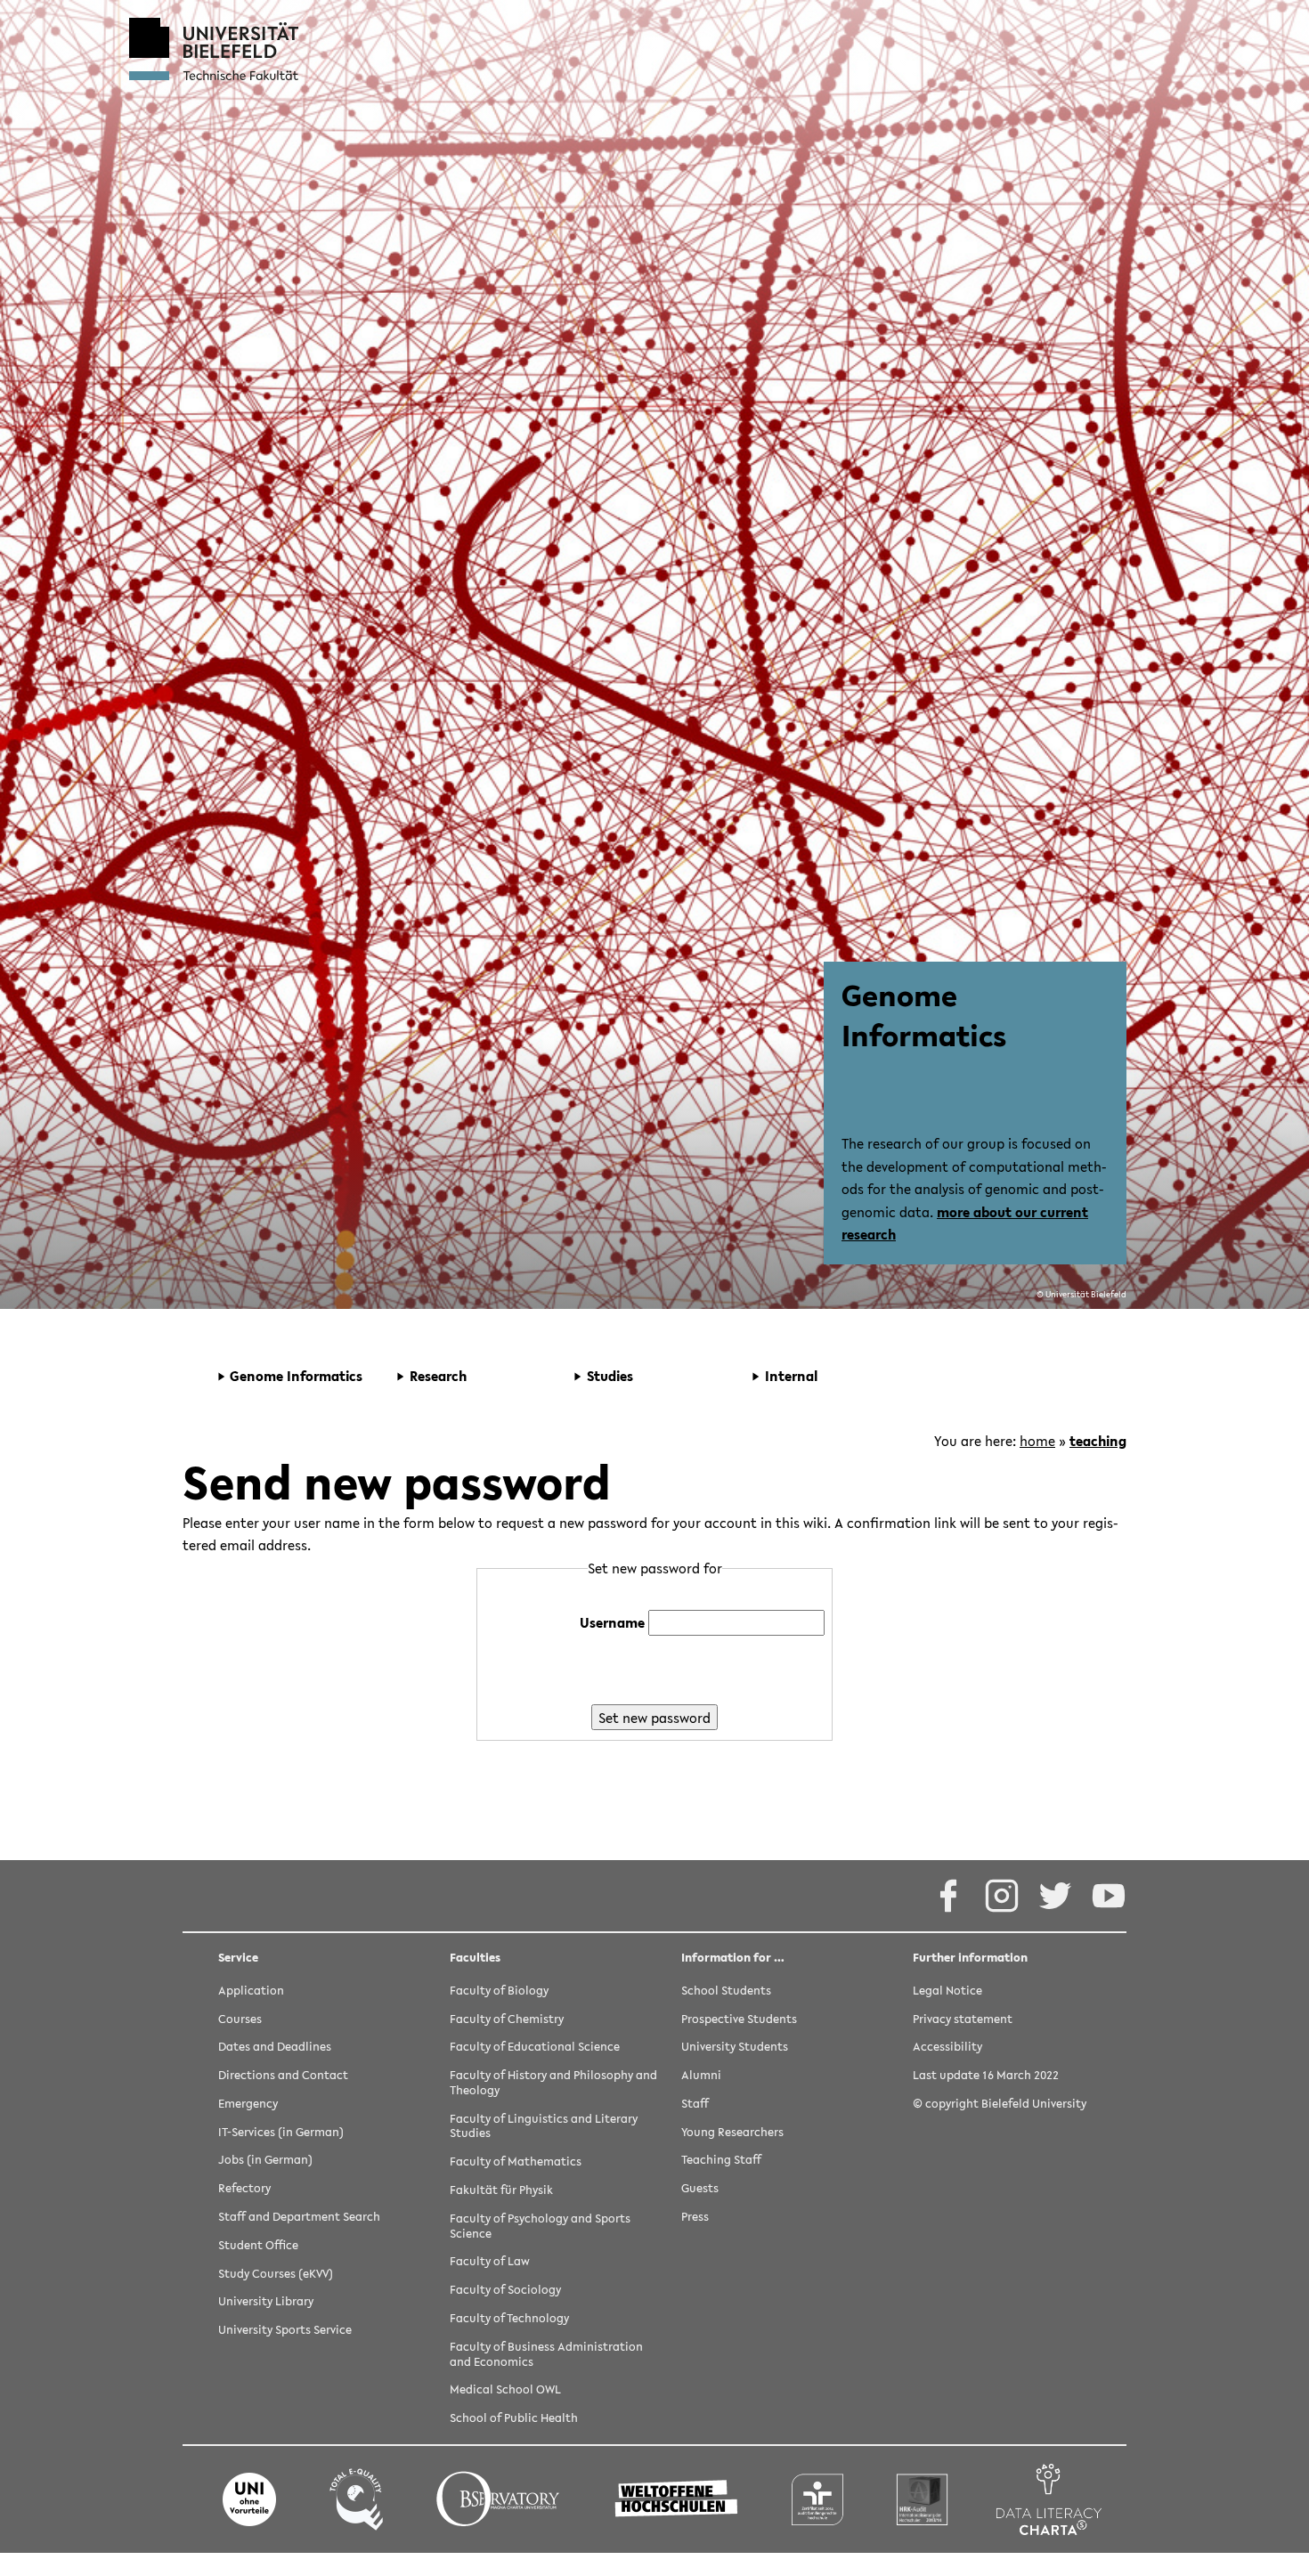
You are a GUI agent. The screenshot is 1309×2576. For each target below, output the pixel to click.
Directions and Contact (283, 2076)
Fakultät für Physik (501, 2191)
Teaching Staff (721, 2161)
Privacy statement (963, 2020)
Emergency (248, 2105)
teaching (1098, 1441)
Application (251, 1991)
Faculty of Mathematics (516, 2162)
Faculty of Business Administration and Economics (546, 2355)
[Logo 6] (923, 2499)
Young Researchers (732, 2133)
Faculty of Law (490, 2262)
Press (695, 2218)
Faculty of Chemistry (507, 2020)
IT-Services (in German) (281, 2133)
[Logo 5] (817, 2499)
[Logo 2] (356, 2499)
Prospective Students (739, 2020)
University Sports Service (285, 2331)
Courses (240, 2020)
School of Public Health (514, 2419)
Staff (695, 2105)
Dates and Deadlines (275, 2048)
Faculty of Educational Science (535, 2048)
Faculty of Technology (509, 2319)
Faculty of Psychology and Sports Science (540, 2227)
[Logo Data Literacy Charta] (1049, 2499)
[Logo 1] (249, 2499)
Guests (700, 2189)
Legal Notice (947, 1991)
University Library (266, 2302)
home (1037, 1441)
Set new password (654, 1718)
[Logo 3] (498, 2499)
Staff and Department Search (299, 2218)
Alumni (701, 2076)
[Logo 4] (676, 2499)
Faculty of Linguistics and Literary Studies (544, 2127)
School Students (726, 1991)
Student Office (258, 2246)
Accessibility (947, 2048)
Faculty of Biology (499, 1991)
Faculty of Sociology (505, 2291)
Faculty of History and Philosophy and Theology (553, 2084)
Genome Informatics (924, 1015)
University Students (735, 2048)
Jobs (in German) (265, 2161)
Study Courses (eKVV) (276, 2275)
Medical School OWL (505, 2390)
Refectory (244, 2189)
